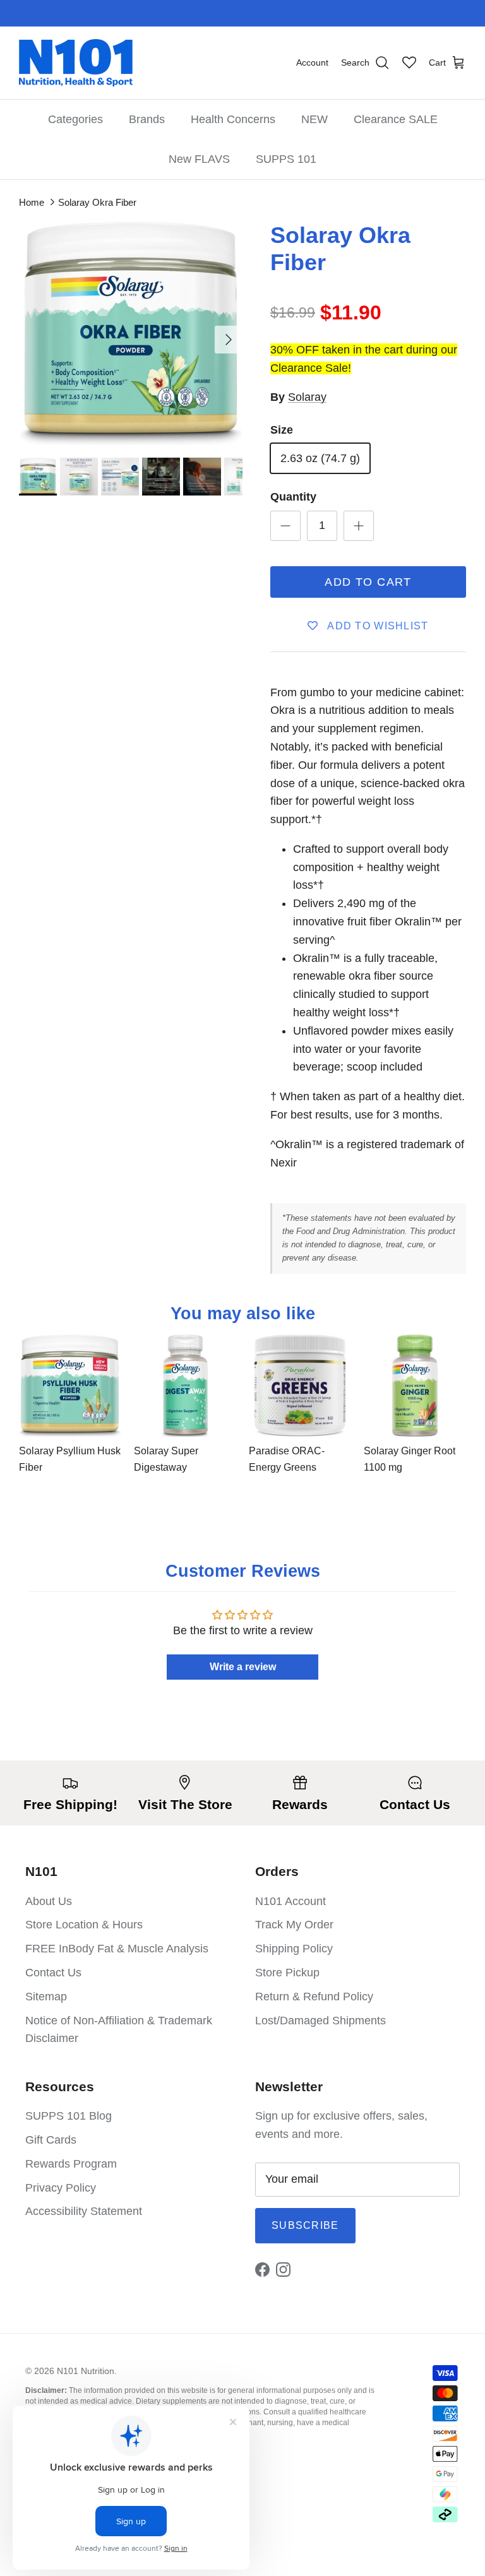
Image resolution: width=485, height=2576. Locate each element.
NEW (314, 119)
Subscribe (305, 2225)
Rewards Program (71, 2164)
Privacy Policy (61, 2188)
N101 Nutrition (86, 2371)
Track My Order (294, 1925)
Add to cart (368, 582)
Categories (75, 119)
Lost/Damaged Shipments (320, 2021)
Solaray (307, 397)
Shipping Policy (294, 1949)
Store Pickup (287, 1973)
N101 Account (290, 1901)
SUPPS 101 (286, 159)
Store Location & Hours (84, 1925)
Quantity (293, 497)
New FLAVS (199, 159)
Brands (147, 119)
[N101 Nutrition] (76, 63)
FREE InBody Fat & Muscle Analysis (117, 1949)
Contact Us (53, 1973)
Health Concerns (233, 119)
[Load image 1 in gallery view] (131, 333)
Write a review (243, 1667)
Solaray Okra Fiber (97, 202)
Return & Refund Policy (314, 1997)
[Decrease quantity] (285, 526)
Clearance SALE (396, 119)
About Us (49, 1901)
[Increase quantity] (359, 526)
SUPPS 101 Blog (69, 2116)
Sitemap (46, 1997)
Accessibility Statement (84, 2211)
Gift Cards (51, 2140)
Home (32, 202)
